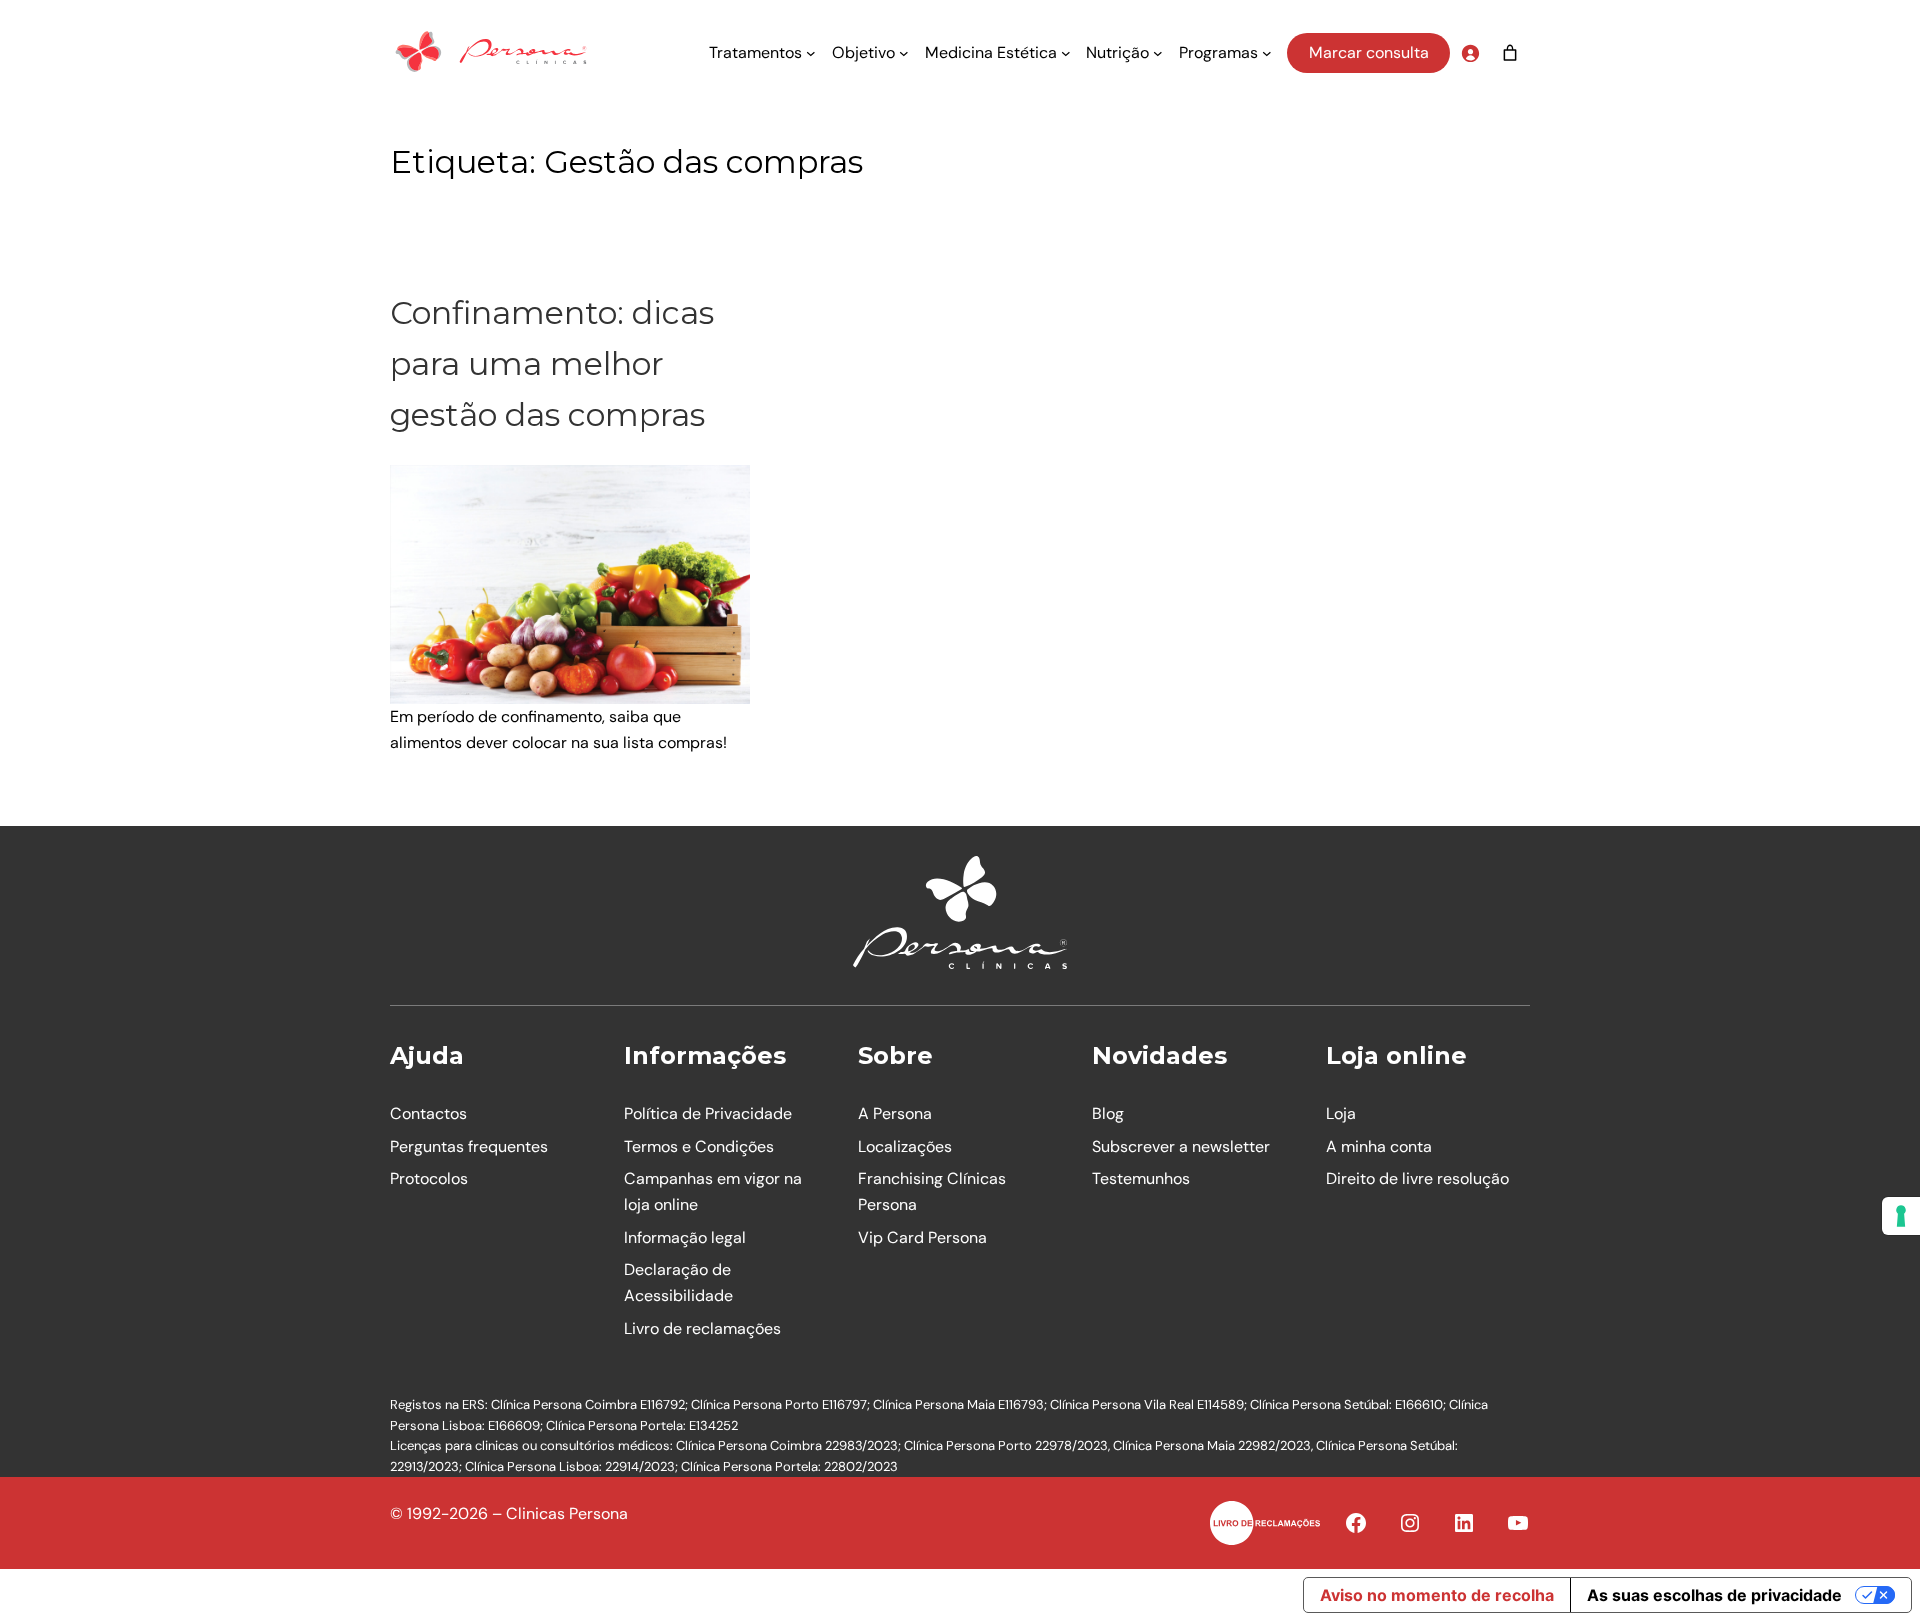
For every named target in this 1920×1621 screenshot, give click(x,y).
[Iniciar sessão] (1470, 53)
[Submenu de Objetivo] (904, 53)
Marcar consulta (1369, 52)
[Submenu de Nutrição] (1158, 53)
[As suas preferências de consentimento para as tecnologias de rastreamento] (1901, 1216)
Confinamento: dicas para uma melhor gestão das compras (552, 363)
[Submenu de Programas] (1267, 53)
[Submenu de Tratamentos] (811, 53)
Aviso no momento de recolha (1437, 1595)
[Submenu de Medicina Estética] (1066, 53)
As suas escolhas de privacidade (1714, 1595)
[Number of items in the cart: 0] (1510, 53)
